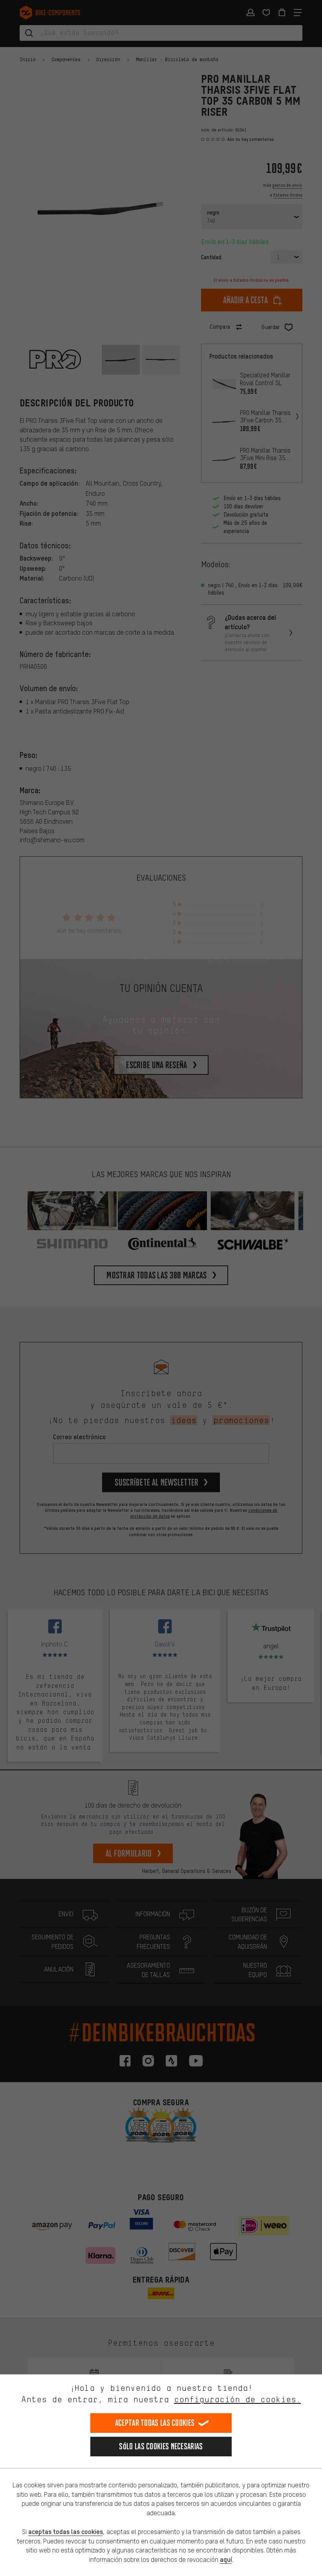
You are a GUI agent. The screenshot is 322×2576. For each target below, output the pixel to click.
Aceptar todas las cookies (155, 2423)
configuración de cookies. (237, 2399)
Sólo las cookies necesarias (161, 2446)
